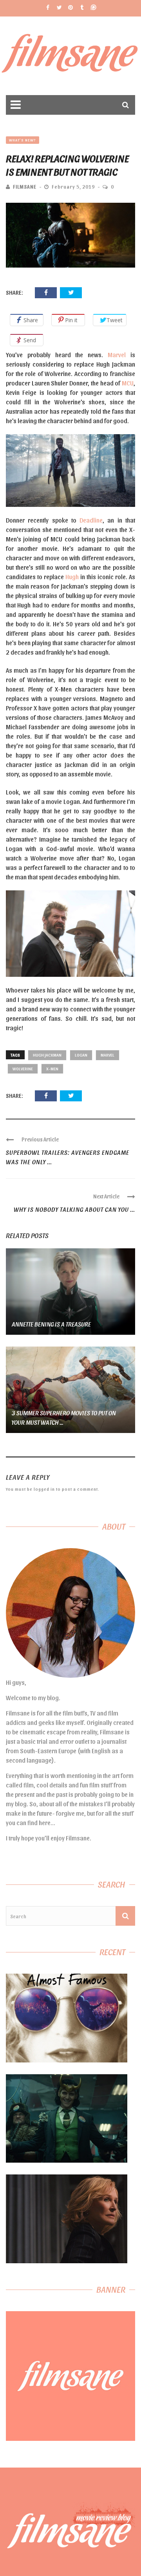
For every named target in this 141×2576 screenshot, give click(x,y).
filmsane (25, 186)
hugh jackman (47, 1055)
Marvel (117, 355)
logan (81, 1055)
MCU (128, 383)
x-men (52, 1069)
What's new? (23, 140)
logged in (44, 1489)
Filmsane (71, 56)
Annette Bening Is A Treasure (51, 1324)
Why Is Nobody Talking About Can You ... (74, 1209)
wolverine (23, 1069)
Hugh (72, 577)
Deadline (91, 520)
